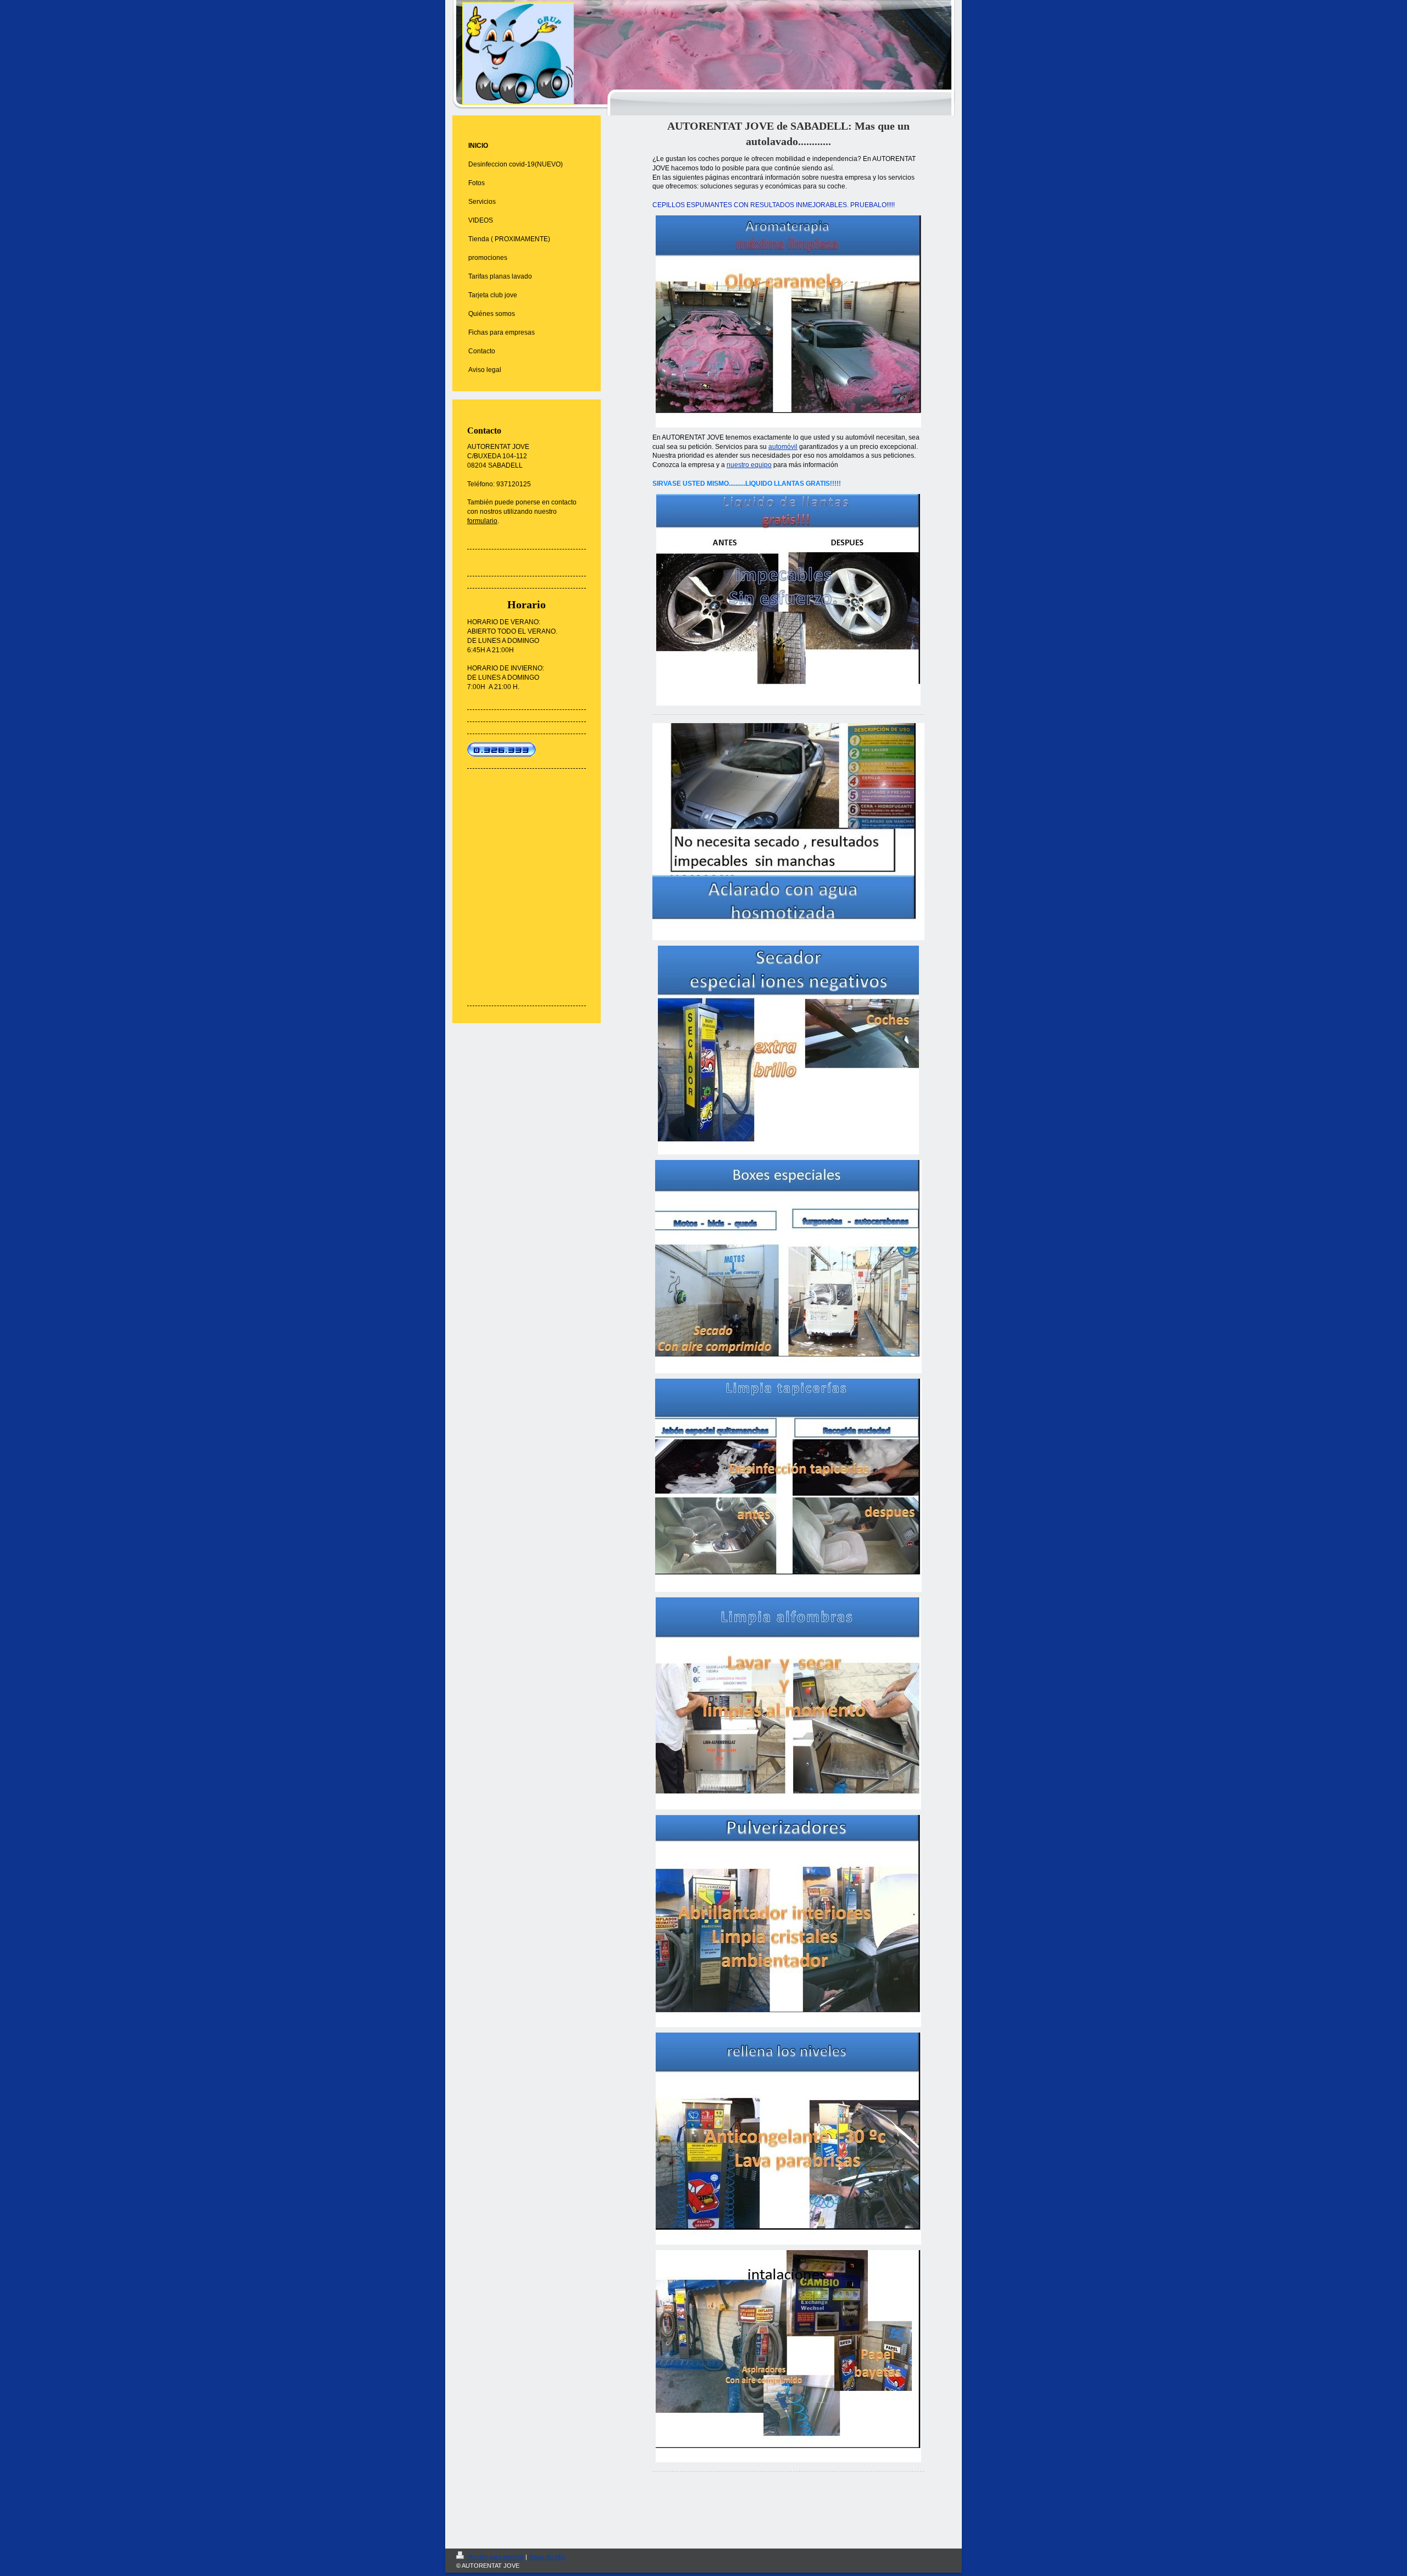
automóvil (783, 447)
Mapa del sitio (547, 2557)
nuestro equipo (749, 465)
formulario (482, 521)
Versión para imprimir (496, 2557)
